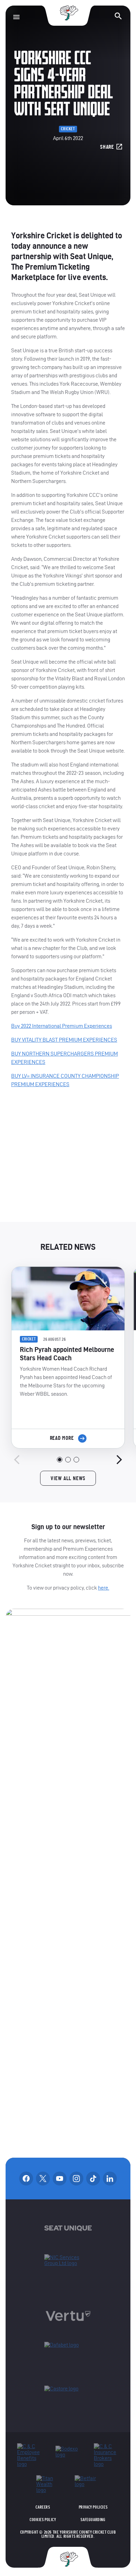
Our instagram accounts (76, 2179)
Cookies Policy (43, 2520)
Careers (43, 2507)
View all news (68, 1478)
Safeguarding (93, 2520)
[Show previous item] (17, 1460)
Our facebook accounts (26, 2179)
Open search (118, 16)
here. (104, 1588)
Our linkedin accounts (110, 2179)
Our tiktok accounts (93, 2179)
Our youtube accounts (60, 2179)
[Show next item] (119, 1460)
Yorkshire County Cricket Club (68, 13)
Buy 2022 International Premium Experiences (62, 1026)
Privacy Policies (93, 2507)
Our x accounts (43, 2179)
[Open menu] (16, 17)
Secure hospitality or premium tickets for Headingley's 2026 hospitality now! (68, 1161)
